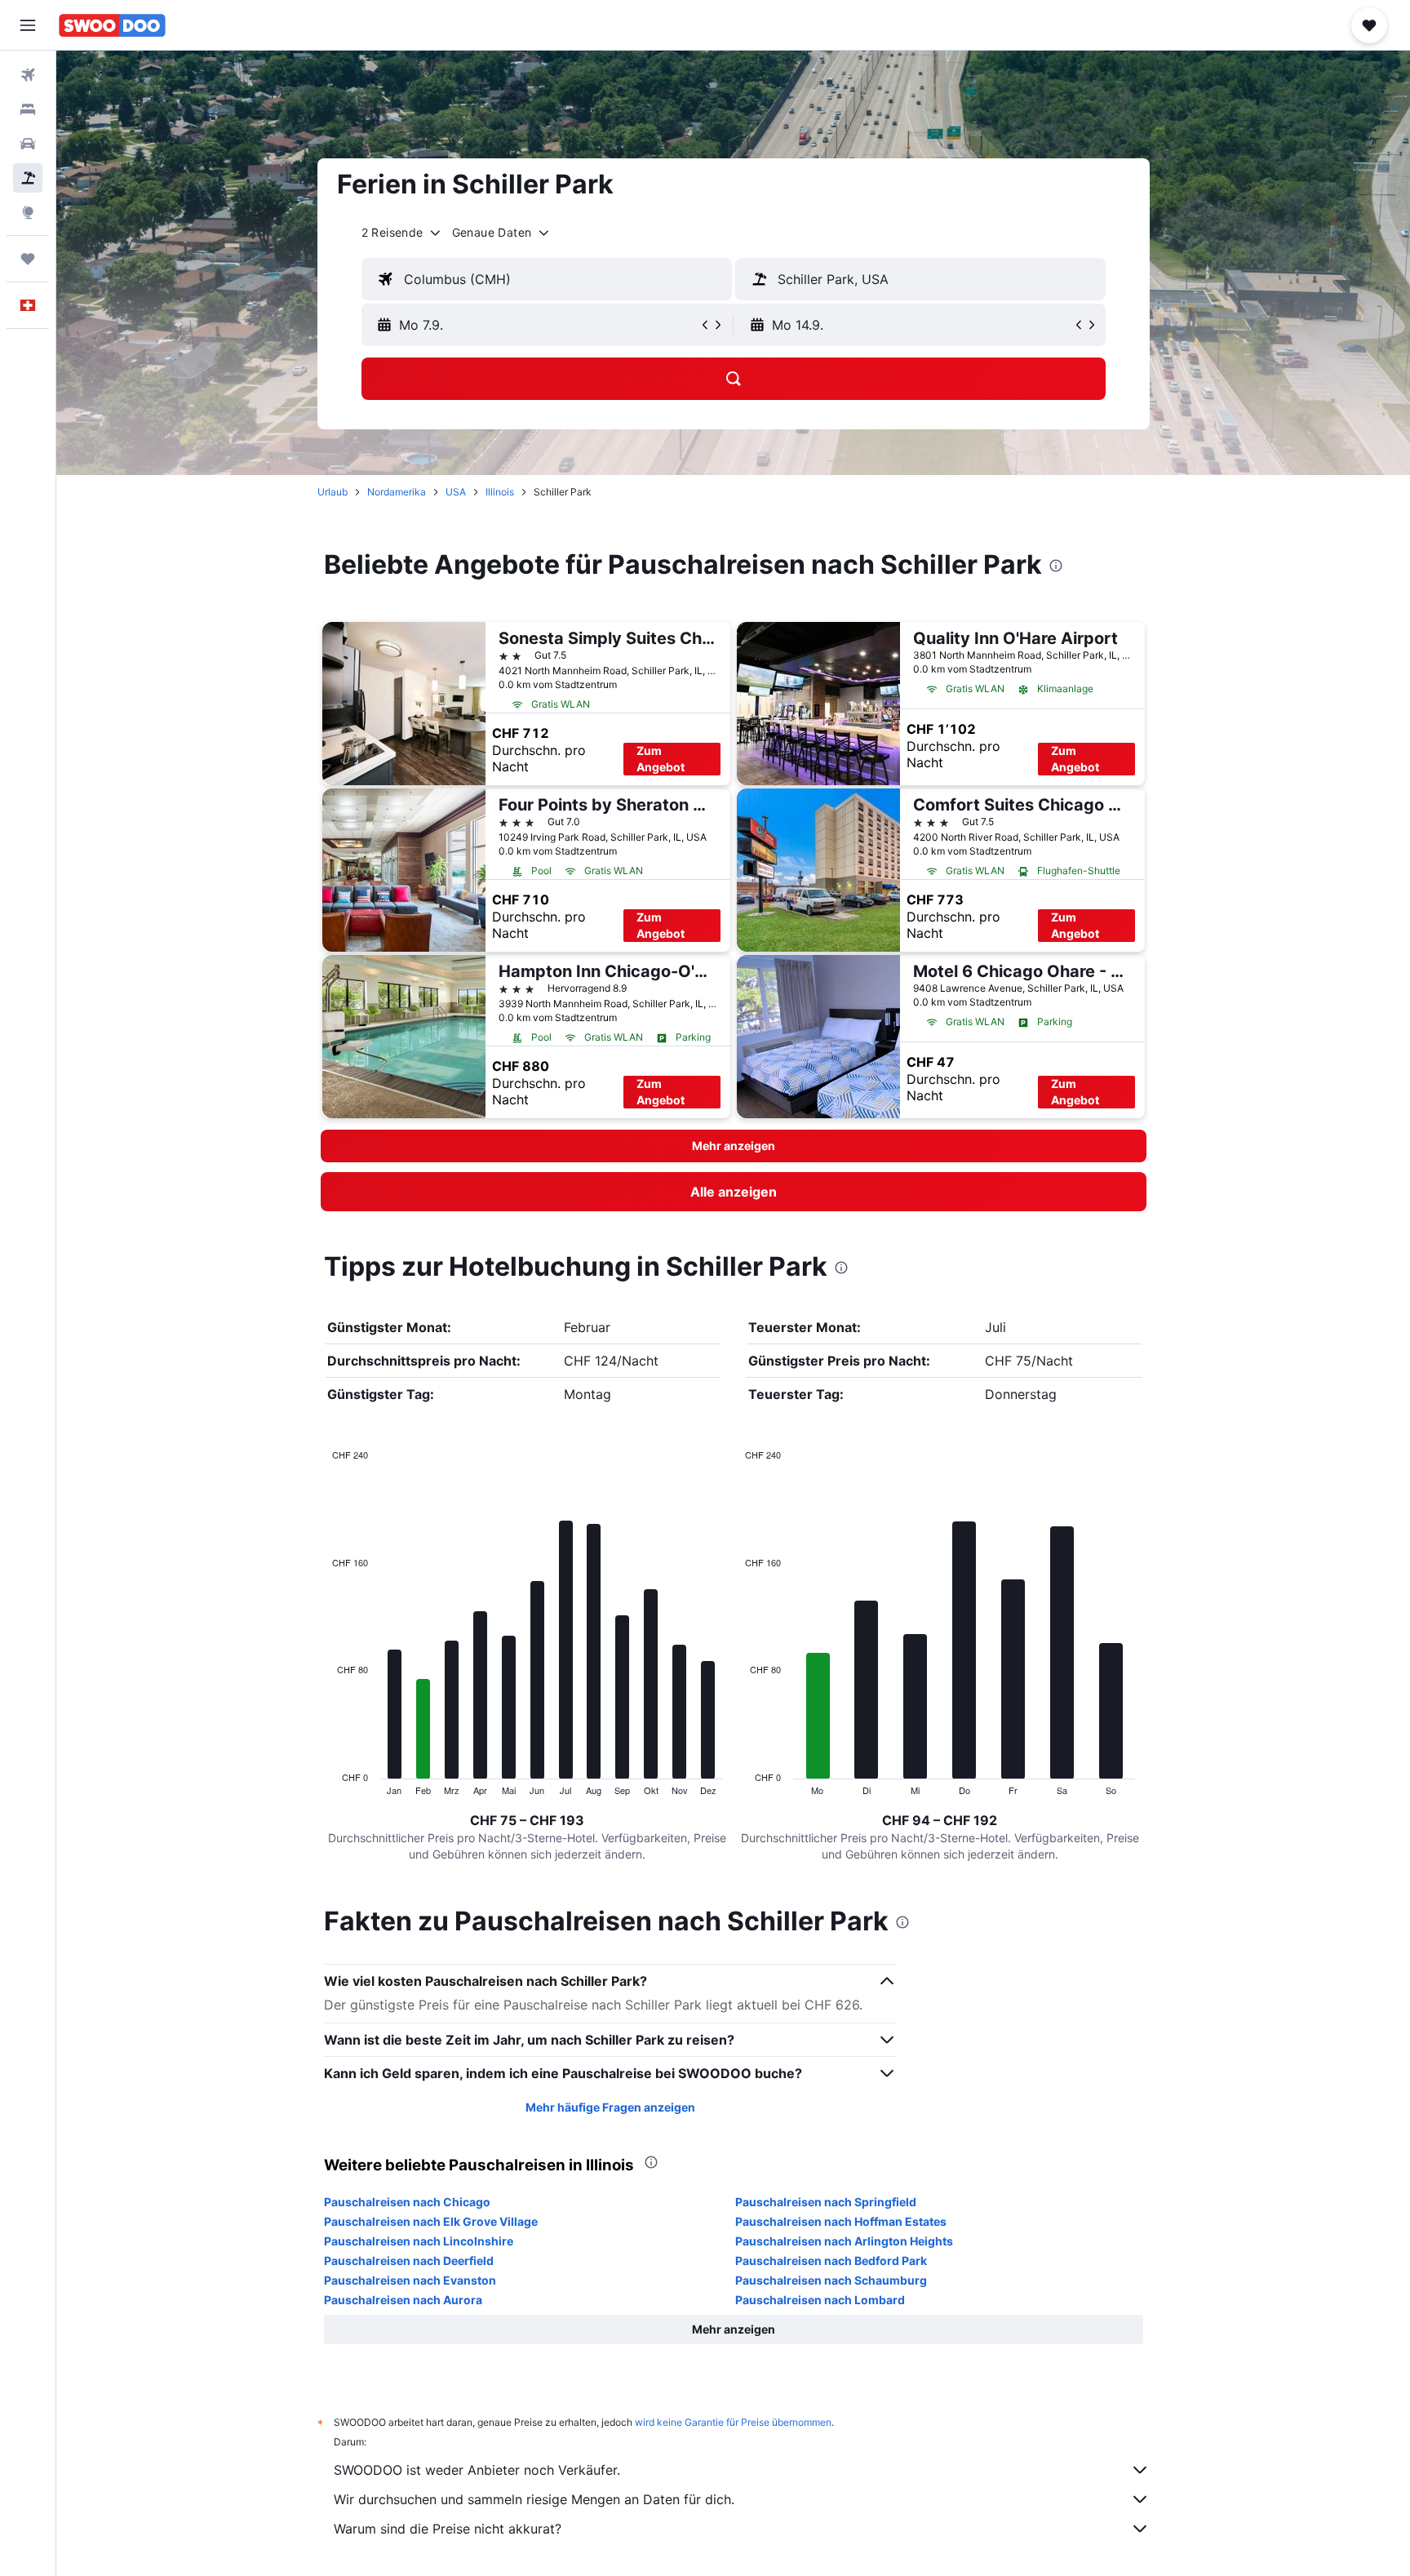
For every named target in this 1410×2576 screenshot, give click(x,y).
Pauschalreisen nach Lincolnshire (419, 2241)
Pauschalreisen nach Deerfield (409, 2261)
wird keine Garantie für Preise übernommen (733, 2422)
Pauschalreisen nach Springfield (826, 2202)
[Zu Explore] (28, 212)
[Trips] (28, 259)
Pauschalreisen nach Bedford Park (831, 2261)
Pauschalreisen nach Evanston (410, 2280)
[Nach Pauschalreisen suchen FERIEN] (28, 178)
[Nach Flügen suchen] (28, 75)
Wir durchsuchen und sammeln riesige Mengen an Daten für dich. (534, 2499)
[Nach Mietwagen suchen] (28, 144)
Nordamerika (397, 492)
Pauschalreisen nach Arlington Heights (844, 2241)
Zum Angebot (661, 759)
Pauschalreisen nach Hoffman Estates (841, 2221)
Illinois (500, 492)
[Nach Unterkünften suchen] (28, 109)
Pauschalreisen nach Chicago (407, 2202)
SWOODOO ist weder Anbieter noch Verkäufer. (477, 2470)
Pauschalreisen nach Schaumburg (831, 2280)
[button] (28, 25)
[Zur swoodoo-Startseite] (112, 25)
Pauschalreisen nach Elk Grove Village (431, 2221)
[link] (734, 1192)
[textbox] (547, 279)
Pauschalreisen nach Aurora (403, 2300)
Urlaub (333, 492)
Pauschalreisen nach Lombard (820, 2300)
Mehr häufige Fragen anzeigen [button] (610, 2107)
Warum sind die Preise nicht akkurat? (448, 2529)
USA (456, 492)
